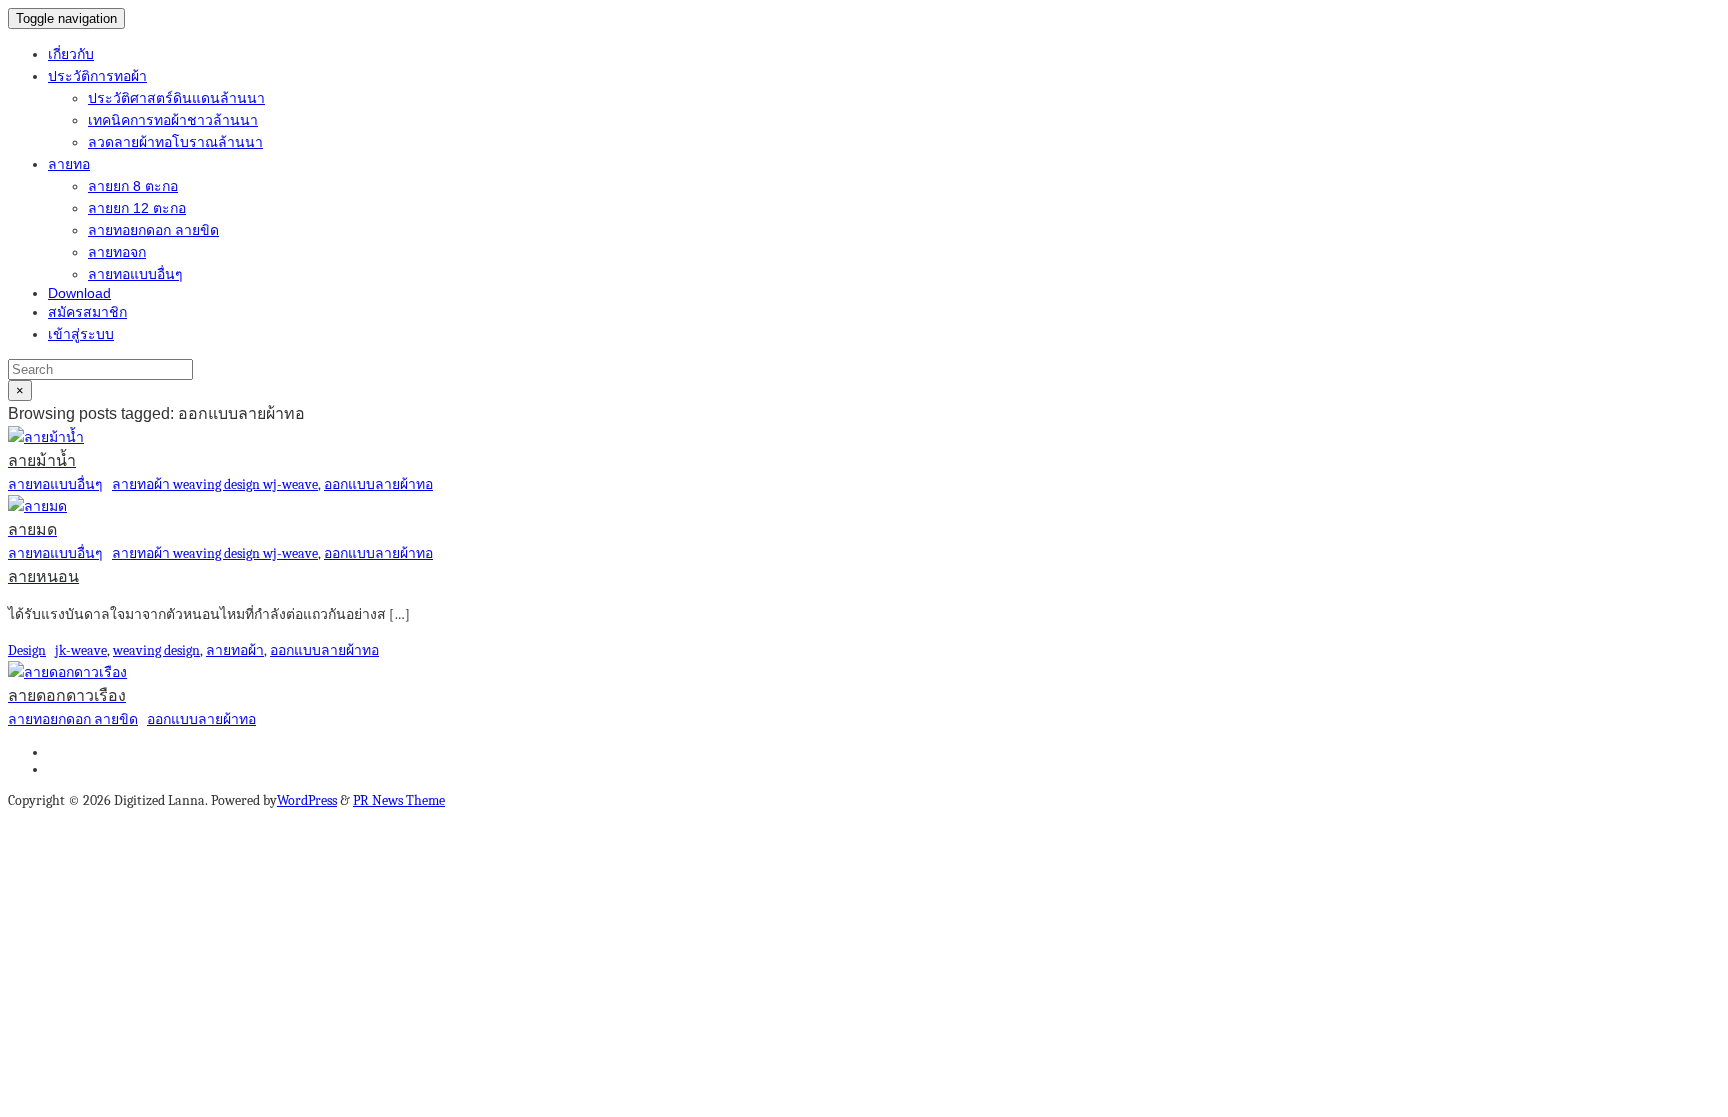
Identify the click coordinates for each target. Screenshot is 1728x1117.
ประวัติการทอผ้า (97, 76)
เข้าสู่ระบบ (81, 334)
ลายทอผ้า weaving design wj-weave (215, 484)
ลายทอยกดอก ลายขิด (153, 230)
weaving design (156, 650)
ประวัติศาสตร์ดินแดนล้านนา (176, 98)
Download (79, 293)
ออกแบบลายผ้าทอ (378, 484)
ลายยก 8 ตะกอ (133, 186)
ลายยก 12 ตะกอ (137, 208)
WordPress (307, 800)
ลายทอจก (117, 252)
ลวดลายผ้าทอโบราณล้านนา (175, 142)
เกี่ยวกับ (71, 54)
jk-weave (81, 650)
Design (27, 650)
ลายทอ (69, 164)
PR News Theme (399, 800)
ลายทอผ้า (235, 650)
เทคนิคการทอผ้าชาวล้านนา (173, 120)
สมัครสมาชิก (87, 312)
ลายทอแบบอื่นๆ (135, 274)
